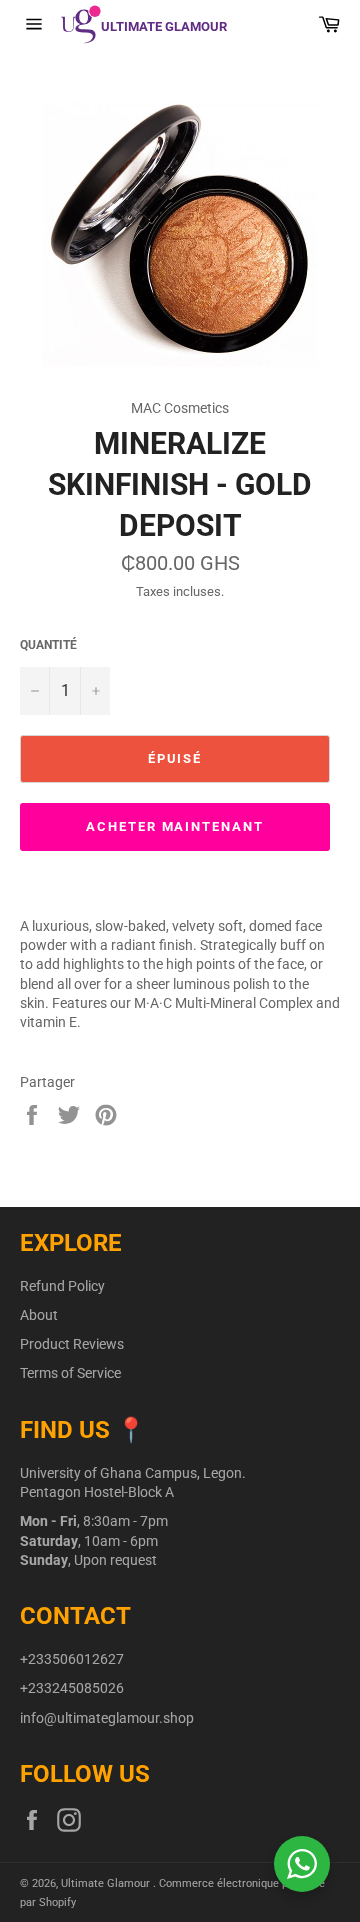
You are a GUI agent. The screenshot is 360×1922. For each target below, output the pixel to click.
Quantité (48, 645)
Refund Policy (62, 1286)
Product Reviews (72, 1344)
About (39, 1315)
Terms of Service (70, 1373)
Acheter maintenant (175, 826)
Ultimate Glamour (107, 1883)
